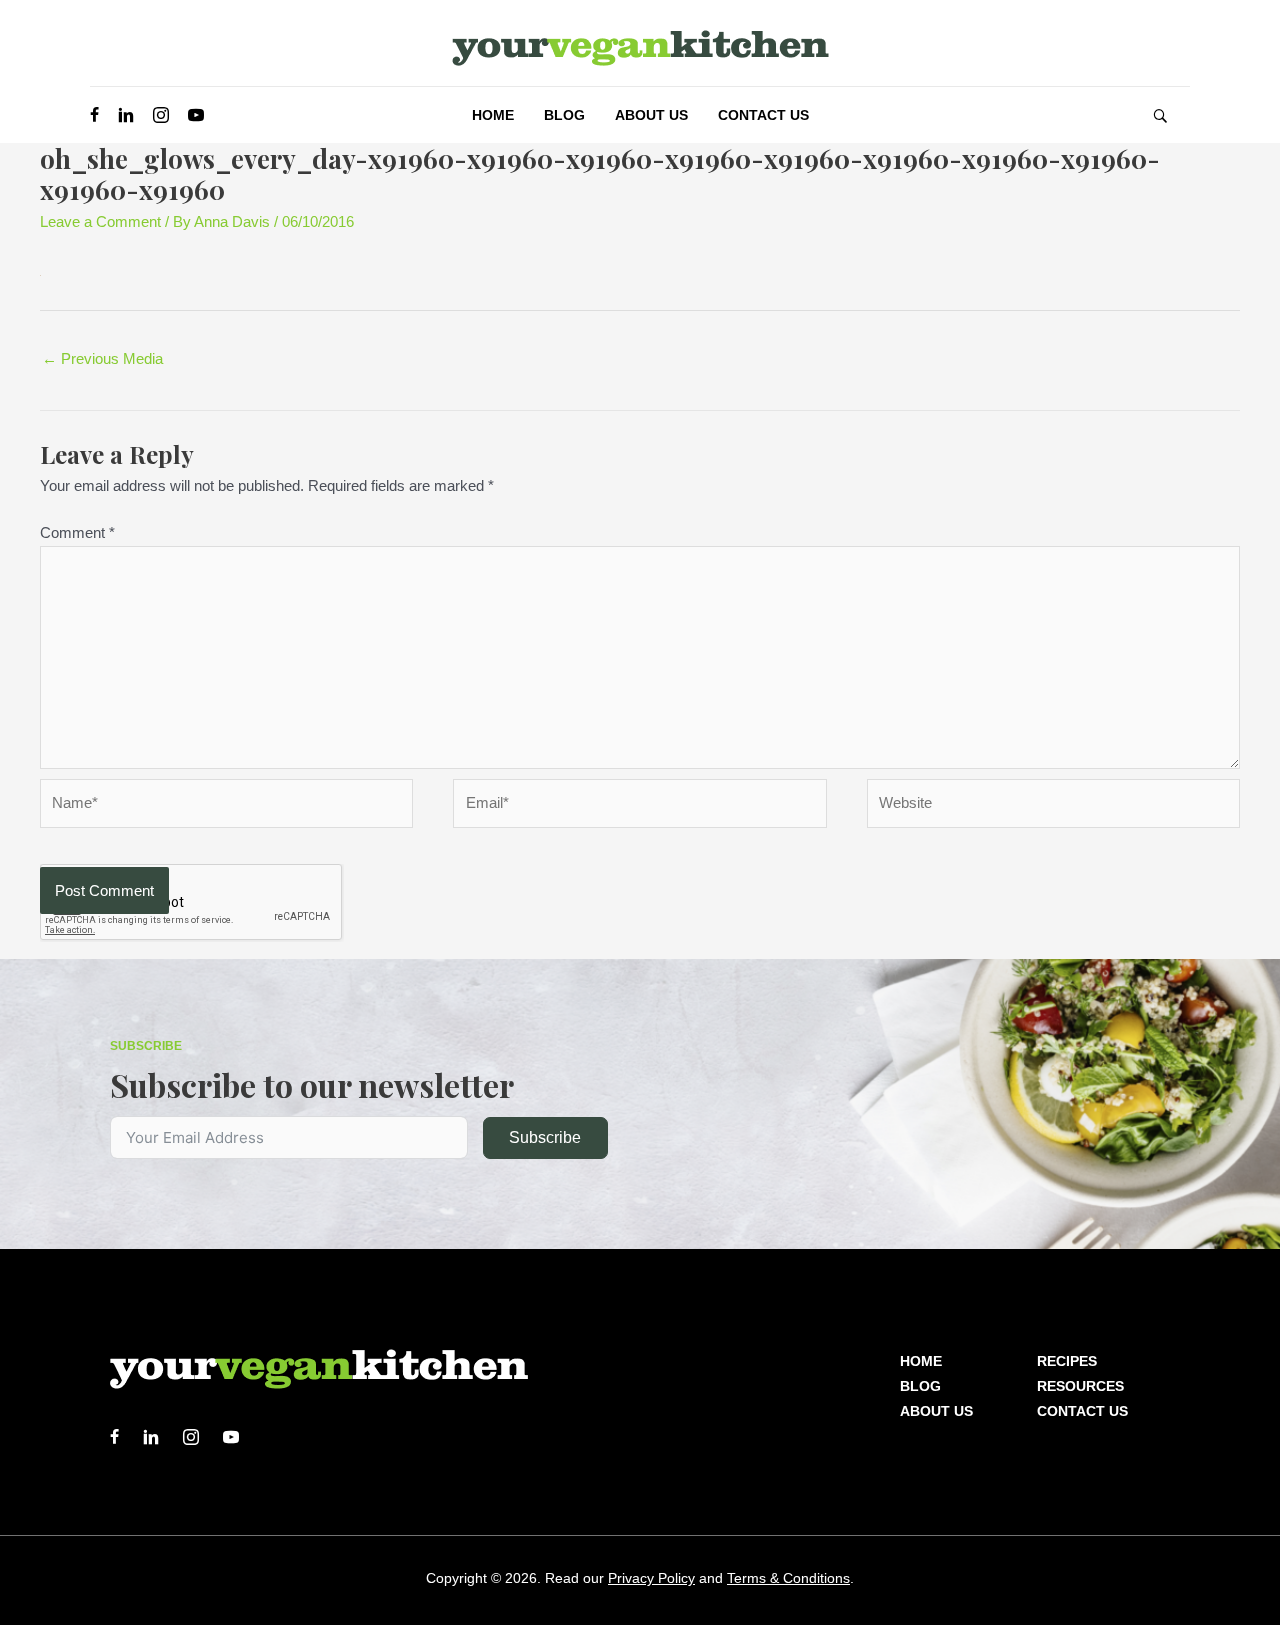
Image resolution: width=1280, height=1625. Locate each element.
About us (936, 1411)
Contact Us (1082, 1411)
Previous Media (102, 358)
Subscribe (545, 1137)
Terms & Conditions (788, 1578)
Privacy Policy (651, 1578)
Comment (77, 532)
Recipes (1067, 1361)
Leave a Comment (100, 221)
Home (921, 1361)
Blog (920, 1386)
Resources (1080, 1386)
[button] (1160, 115)
